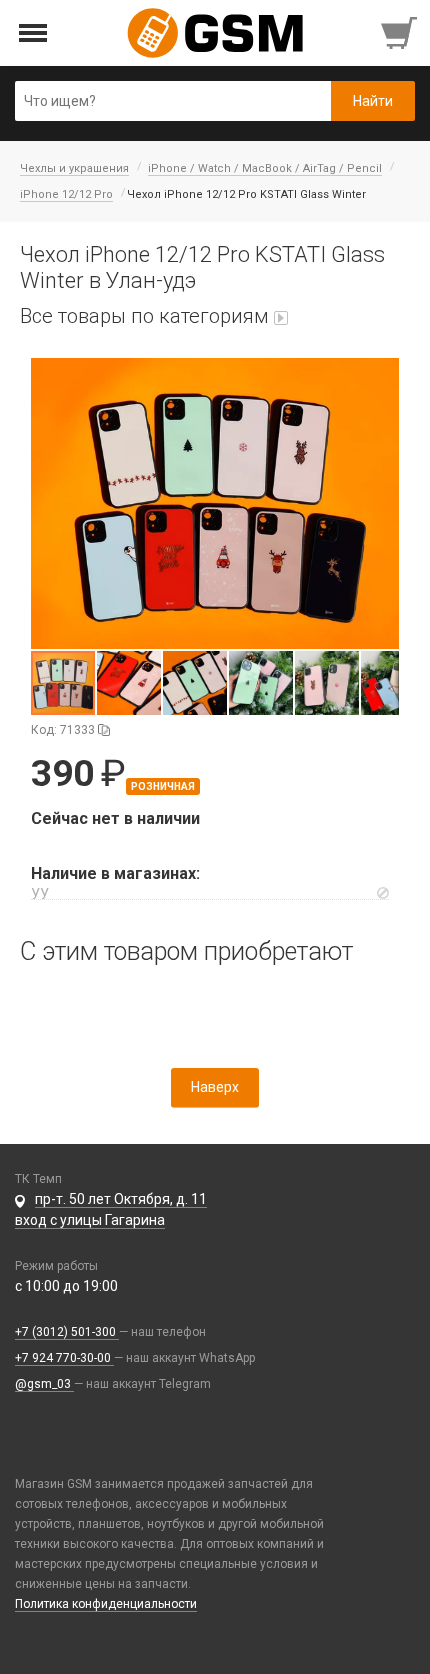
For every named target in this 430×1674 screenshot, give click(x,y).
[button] (215, 503)
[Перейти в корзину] (401, 33)
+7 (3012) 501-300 (67, 1332)
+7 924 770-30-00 (64, 1358)
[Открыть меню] (33, 33)
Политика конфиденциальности (106, 1604)
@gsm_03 (44, 1384)
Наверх (215, 1087)
